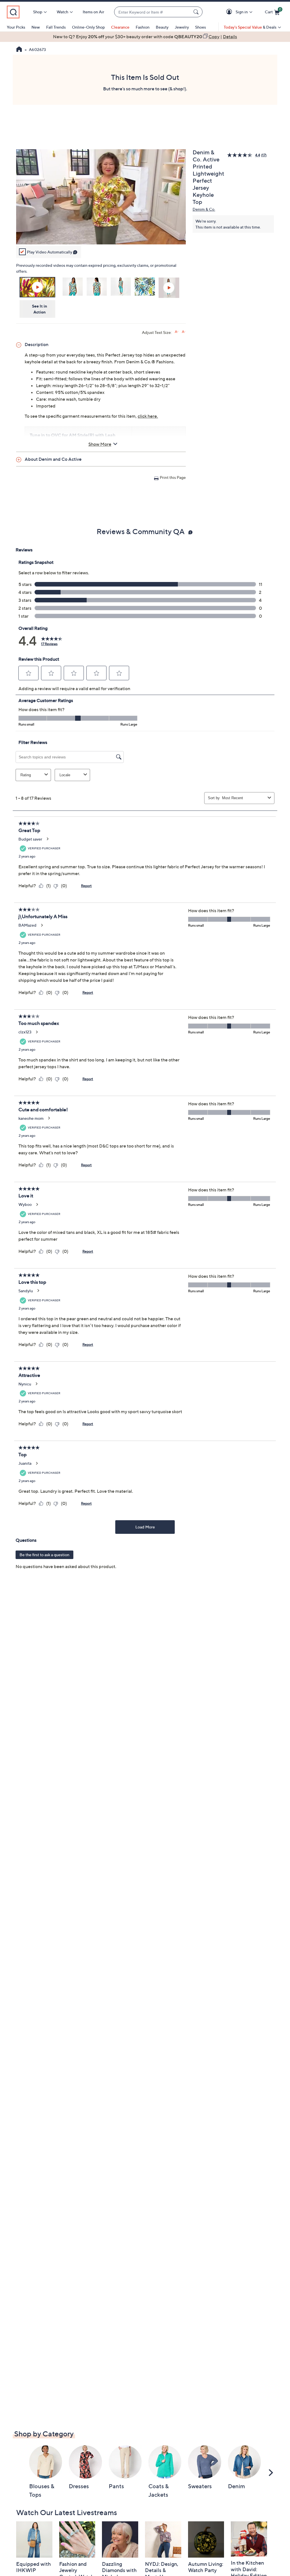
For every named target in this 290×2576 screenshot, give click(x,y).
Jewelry (182, 27)
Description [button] (37, 344)
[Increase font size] (177, 332)
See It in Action (40, 309)
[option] (145, 37)
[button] (230, 12)
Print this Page (173, 477)
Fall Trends (56, 27)
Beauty (162, 27)
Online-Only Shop (88, 27)
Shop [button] (38, 12)
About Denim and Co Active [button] (53, 459)
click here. (148, 416)
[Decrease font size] (184, 332)
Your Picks (16, 27)
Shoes (201, 27)
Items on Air (93, 12)
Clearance (120, 27)
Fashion (143, 27)
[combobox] (153, 12)
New (36, 27)
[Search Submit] (197, 12)
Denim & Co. (204, 209)
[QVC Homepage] (19, 50)
